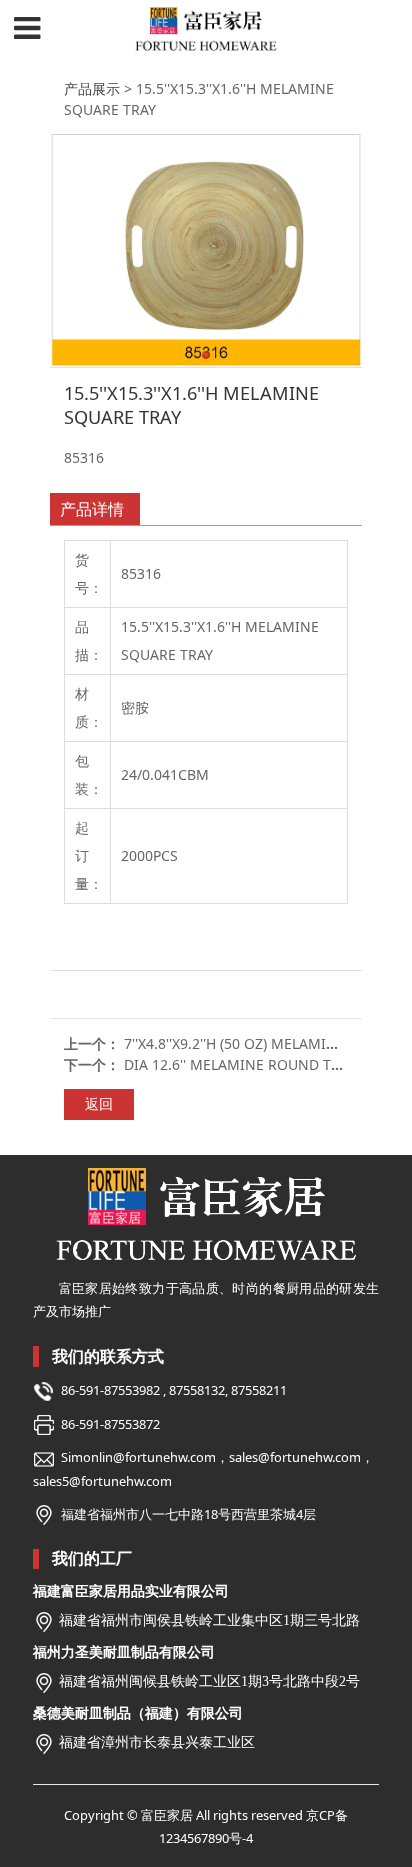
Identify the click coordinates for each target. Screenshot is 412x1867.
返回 (99, 1103)
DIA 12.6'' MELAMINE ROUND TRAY (240, 1064)
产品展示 (92, 88)
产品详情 (92, 509)
